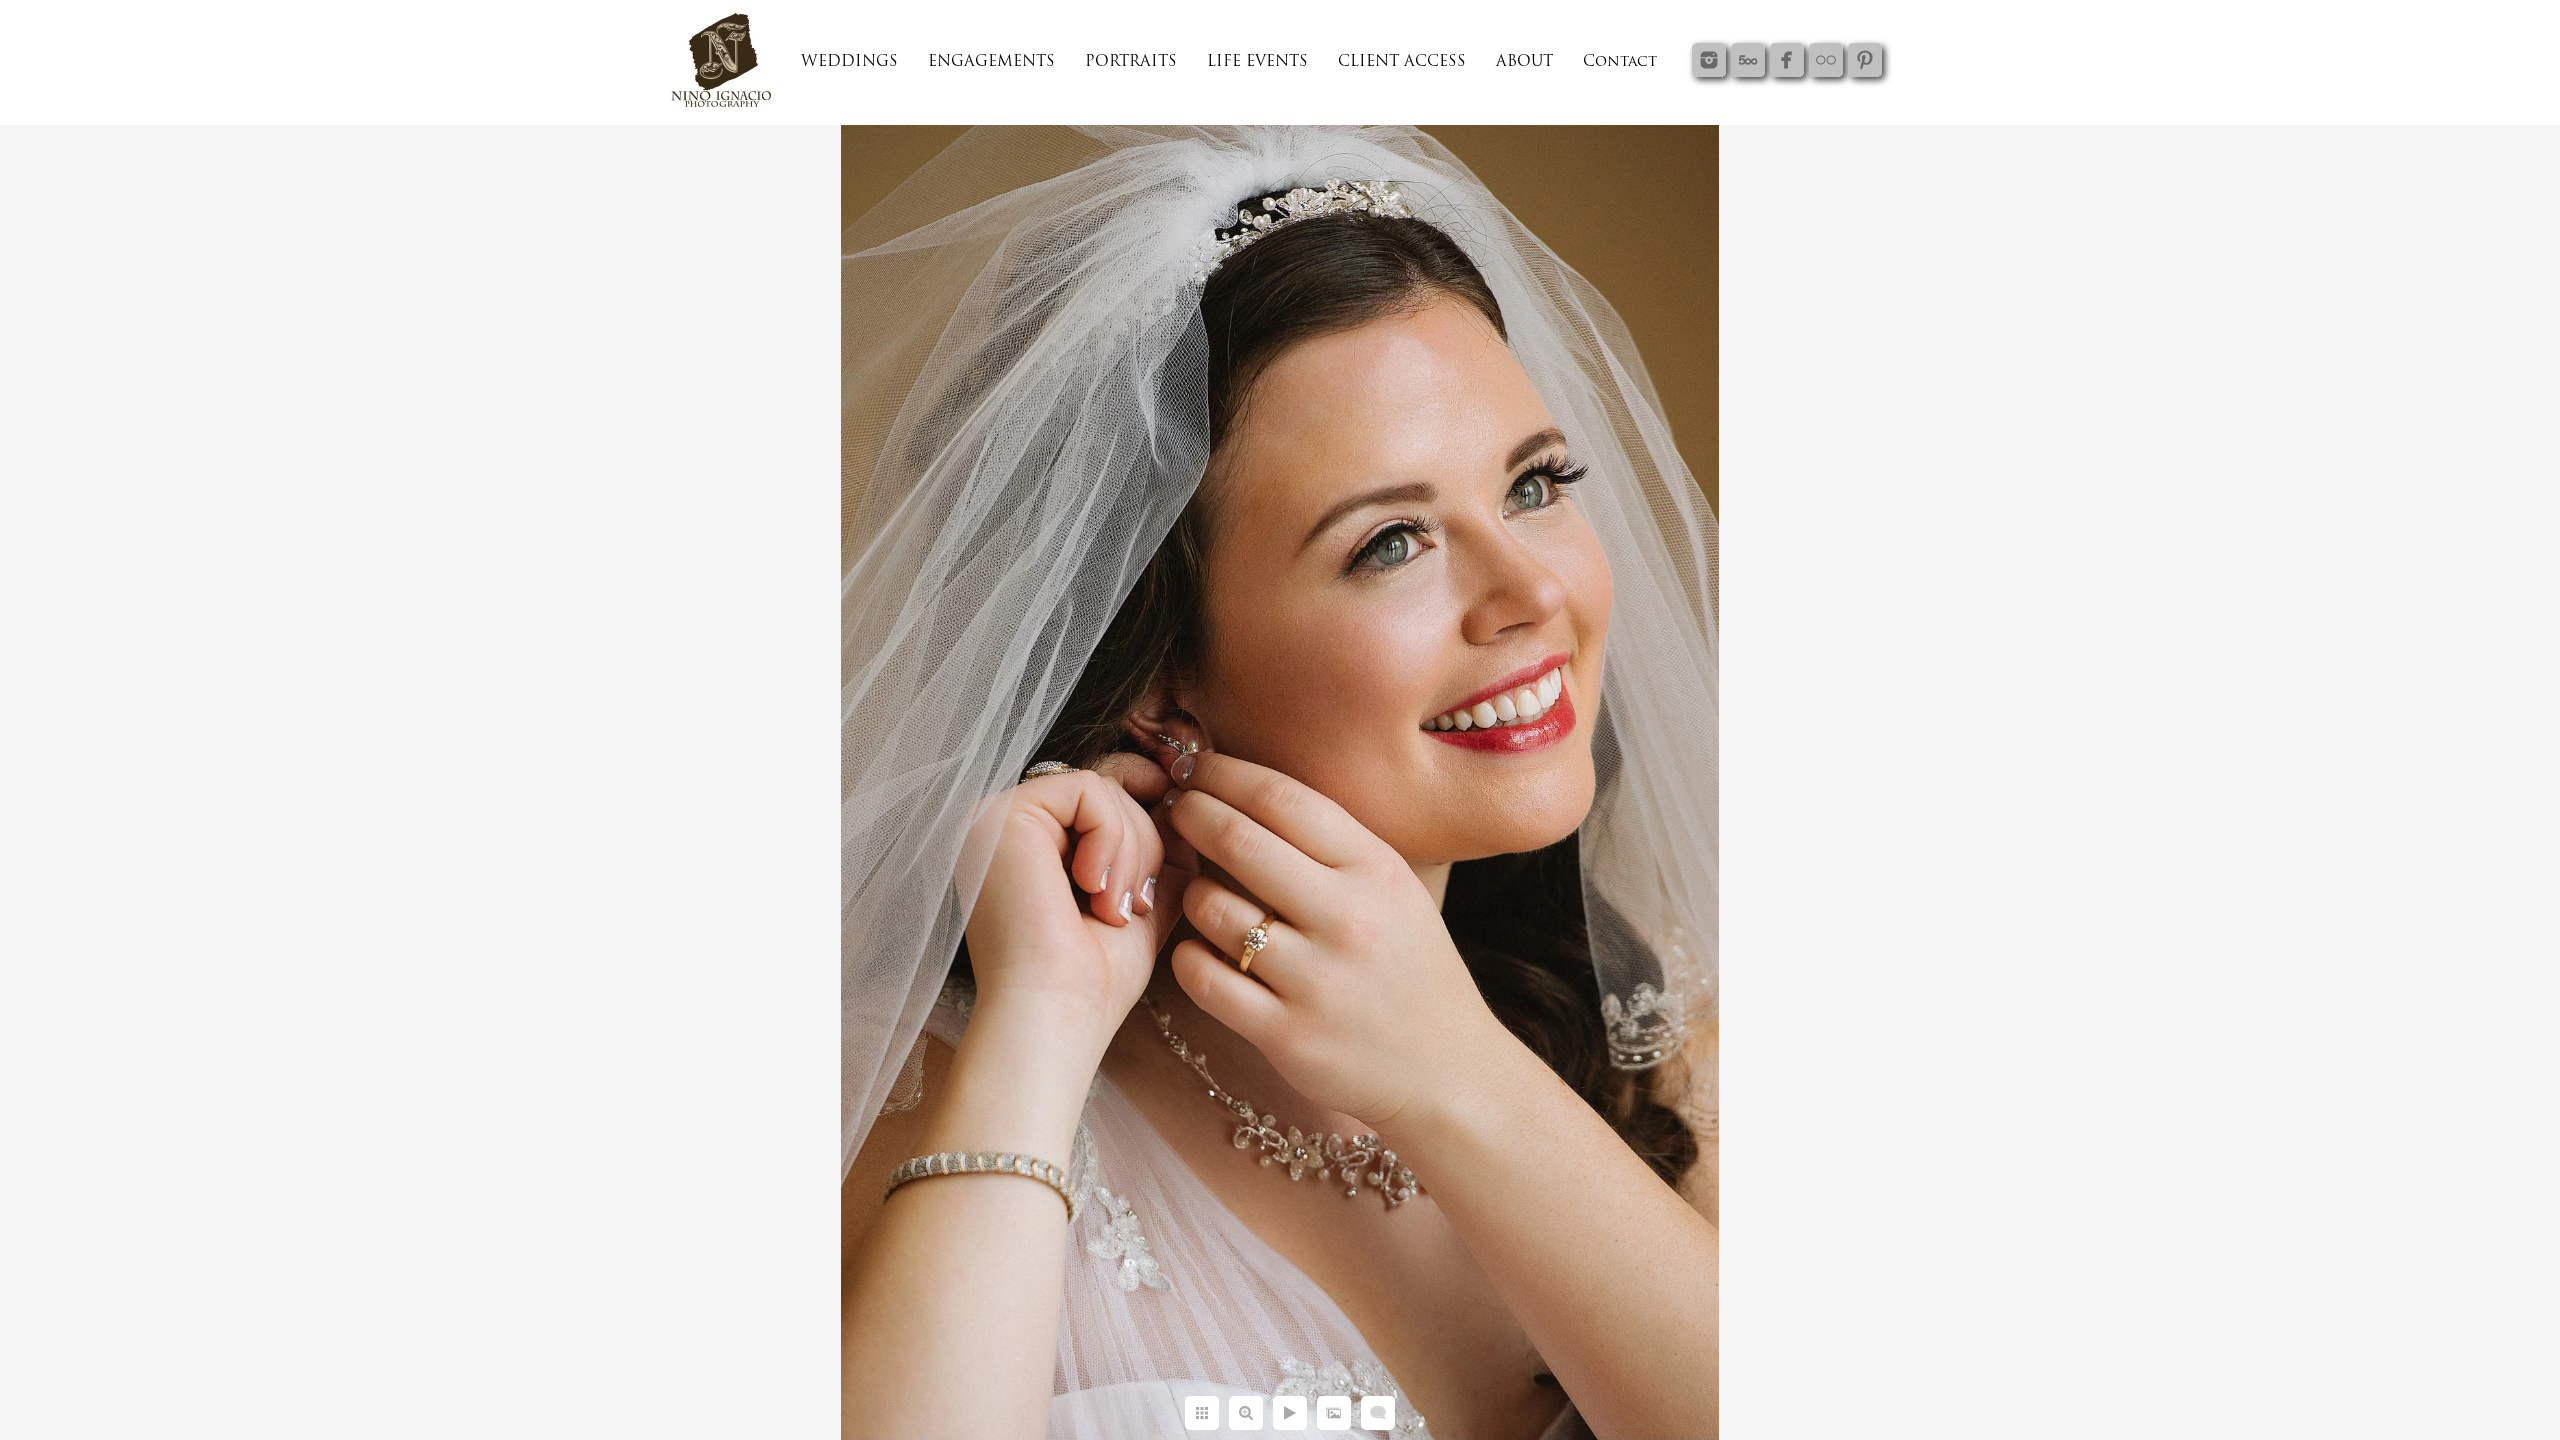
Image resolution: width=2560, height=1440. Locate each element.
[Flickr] (1826, 60)
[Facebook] (1787, 60)
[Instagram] (1709, 60)
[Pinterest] (1865, 60)
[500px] (1748, 60)
